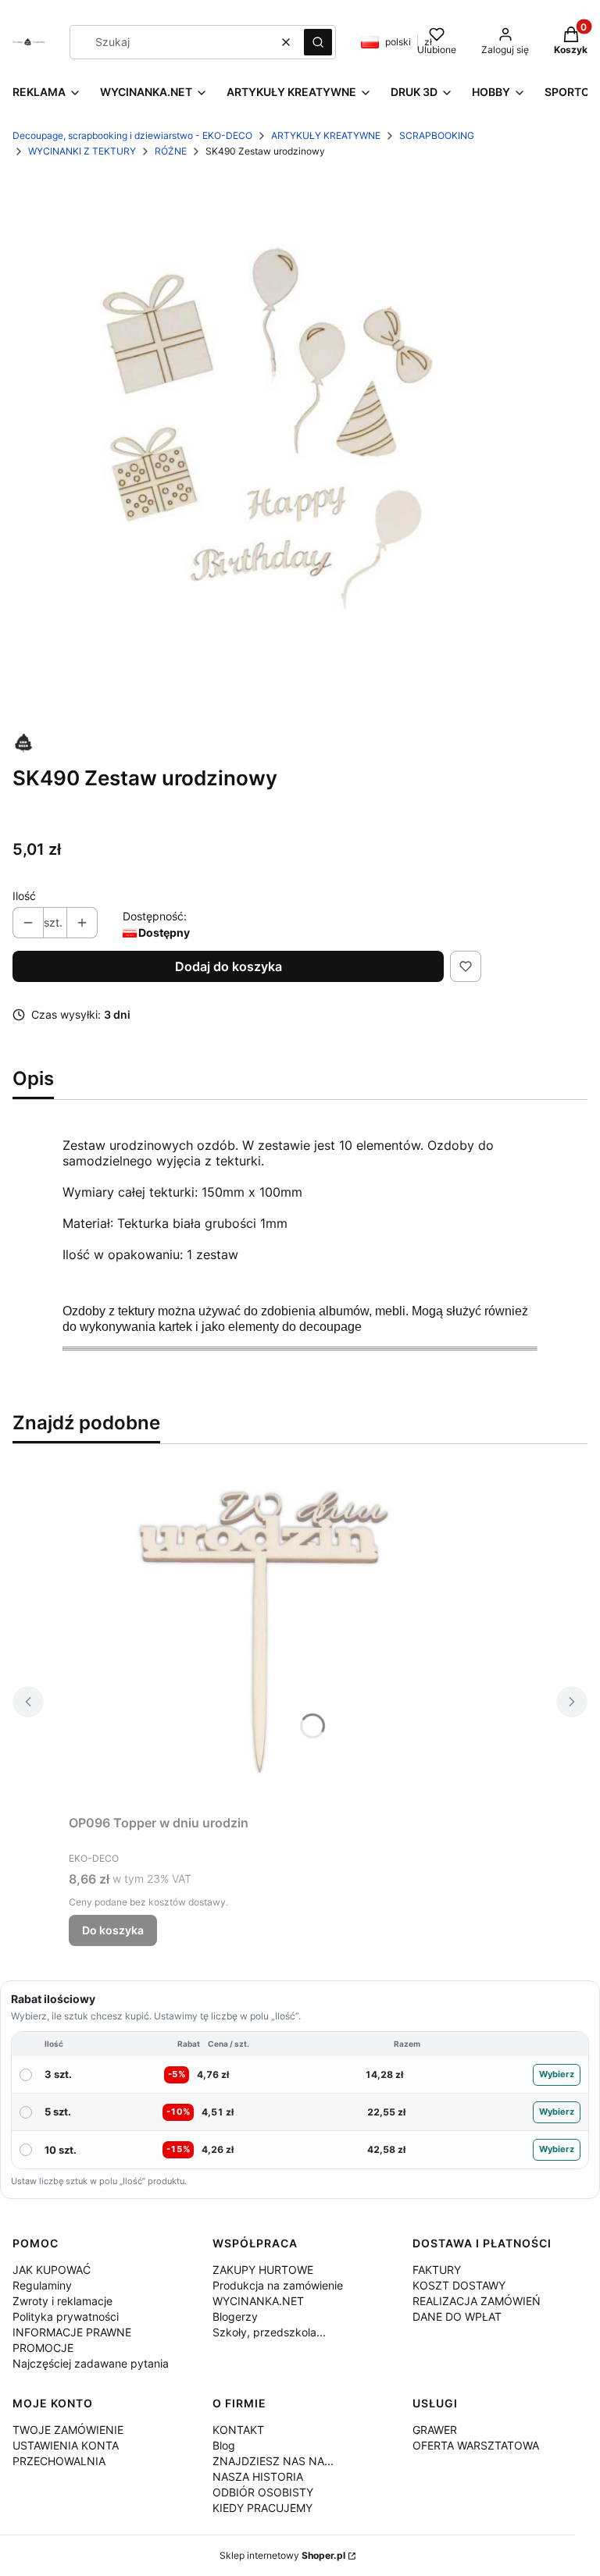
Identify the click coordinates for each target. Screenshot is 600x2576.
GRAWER (435, 2430)
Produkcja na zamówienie (278, 2285)
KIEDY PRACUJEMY (262, 2508)
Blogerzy (235, 2316)
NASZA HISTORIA (258, 2476)
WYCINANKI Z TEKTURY (82, 151)
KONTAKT (238, 2430)
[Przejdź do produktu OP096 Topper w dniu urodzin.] (264, 1632)
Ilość (24, 896)
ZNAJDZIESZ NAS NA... (273, 2461)
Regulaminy (42, 2285)
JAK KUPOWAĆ (52, 2270)
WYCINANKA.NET (258, 2301)
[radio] (300, 2075)
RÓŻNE (171, 151)
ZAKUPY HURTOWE (263, 2270)
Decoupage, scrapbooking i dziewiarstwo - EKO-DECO (132, 135)
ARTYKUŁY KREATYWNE (326, 135)
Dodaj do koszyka (229, 966)
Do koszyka (113, 1930)
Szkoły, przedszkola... (269, 2332)
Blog (224, 2445)
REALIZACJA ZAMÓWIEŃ (477, 2301)
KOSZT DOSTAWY (459, 2285)
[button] (318, 42)
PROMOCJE (43, 2348)
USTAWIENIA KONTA (66, 2445)
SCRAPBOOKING (437, 135)
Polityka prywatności (66, 2316)
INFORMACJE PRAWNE (72, 2332)
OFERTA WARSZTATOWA (476, 2445)
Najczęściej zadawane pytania (91, 2363)
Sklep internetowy (282, 2555)
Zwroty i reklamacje (62, 2301)
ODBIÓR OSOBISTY (263, 2492)
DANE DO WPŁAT (457, 2316)
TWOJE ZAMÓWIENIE (68, 2430)
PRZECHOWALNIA (59, 2461)
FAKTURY (437, 2270)
